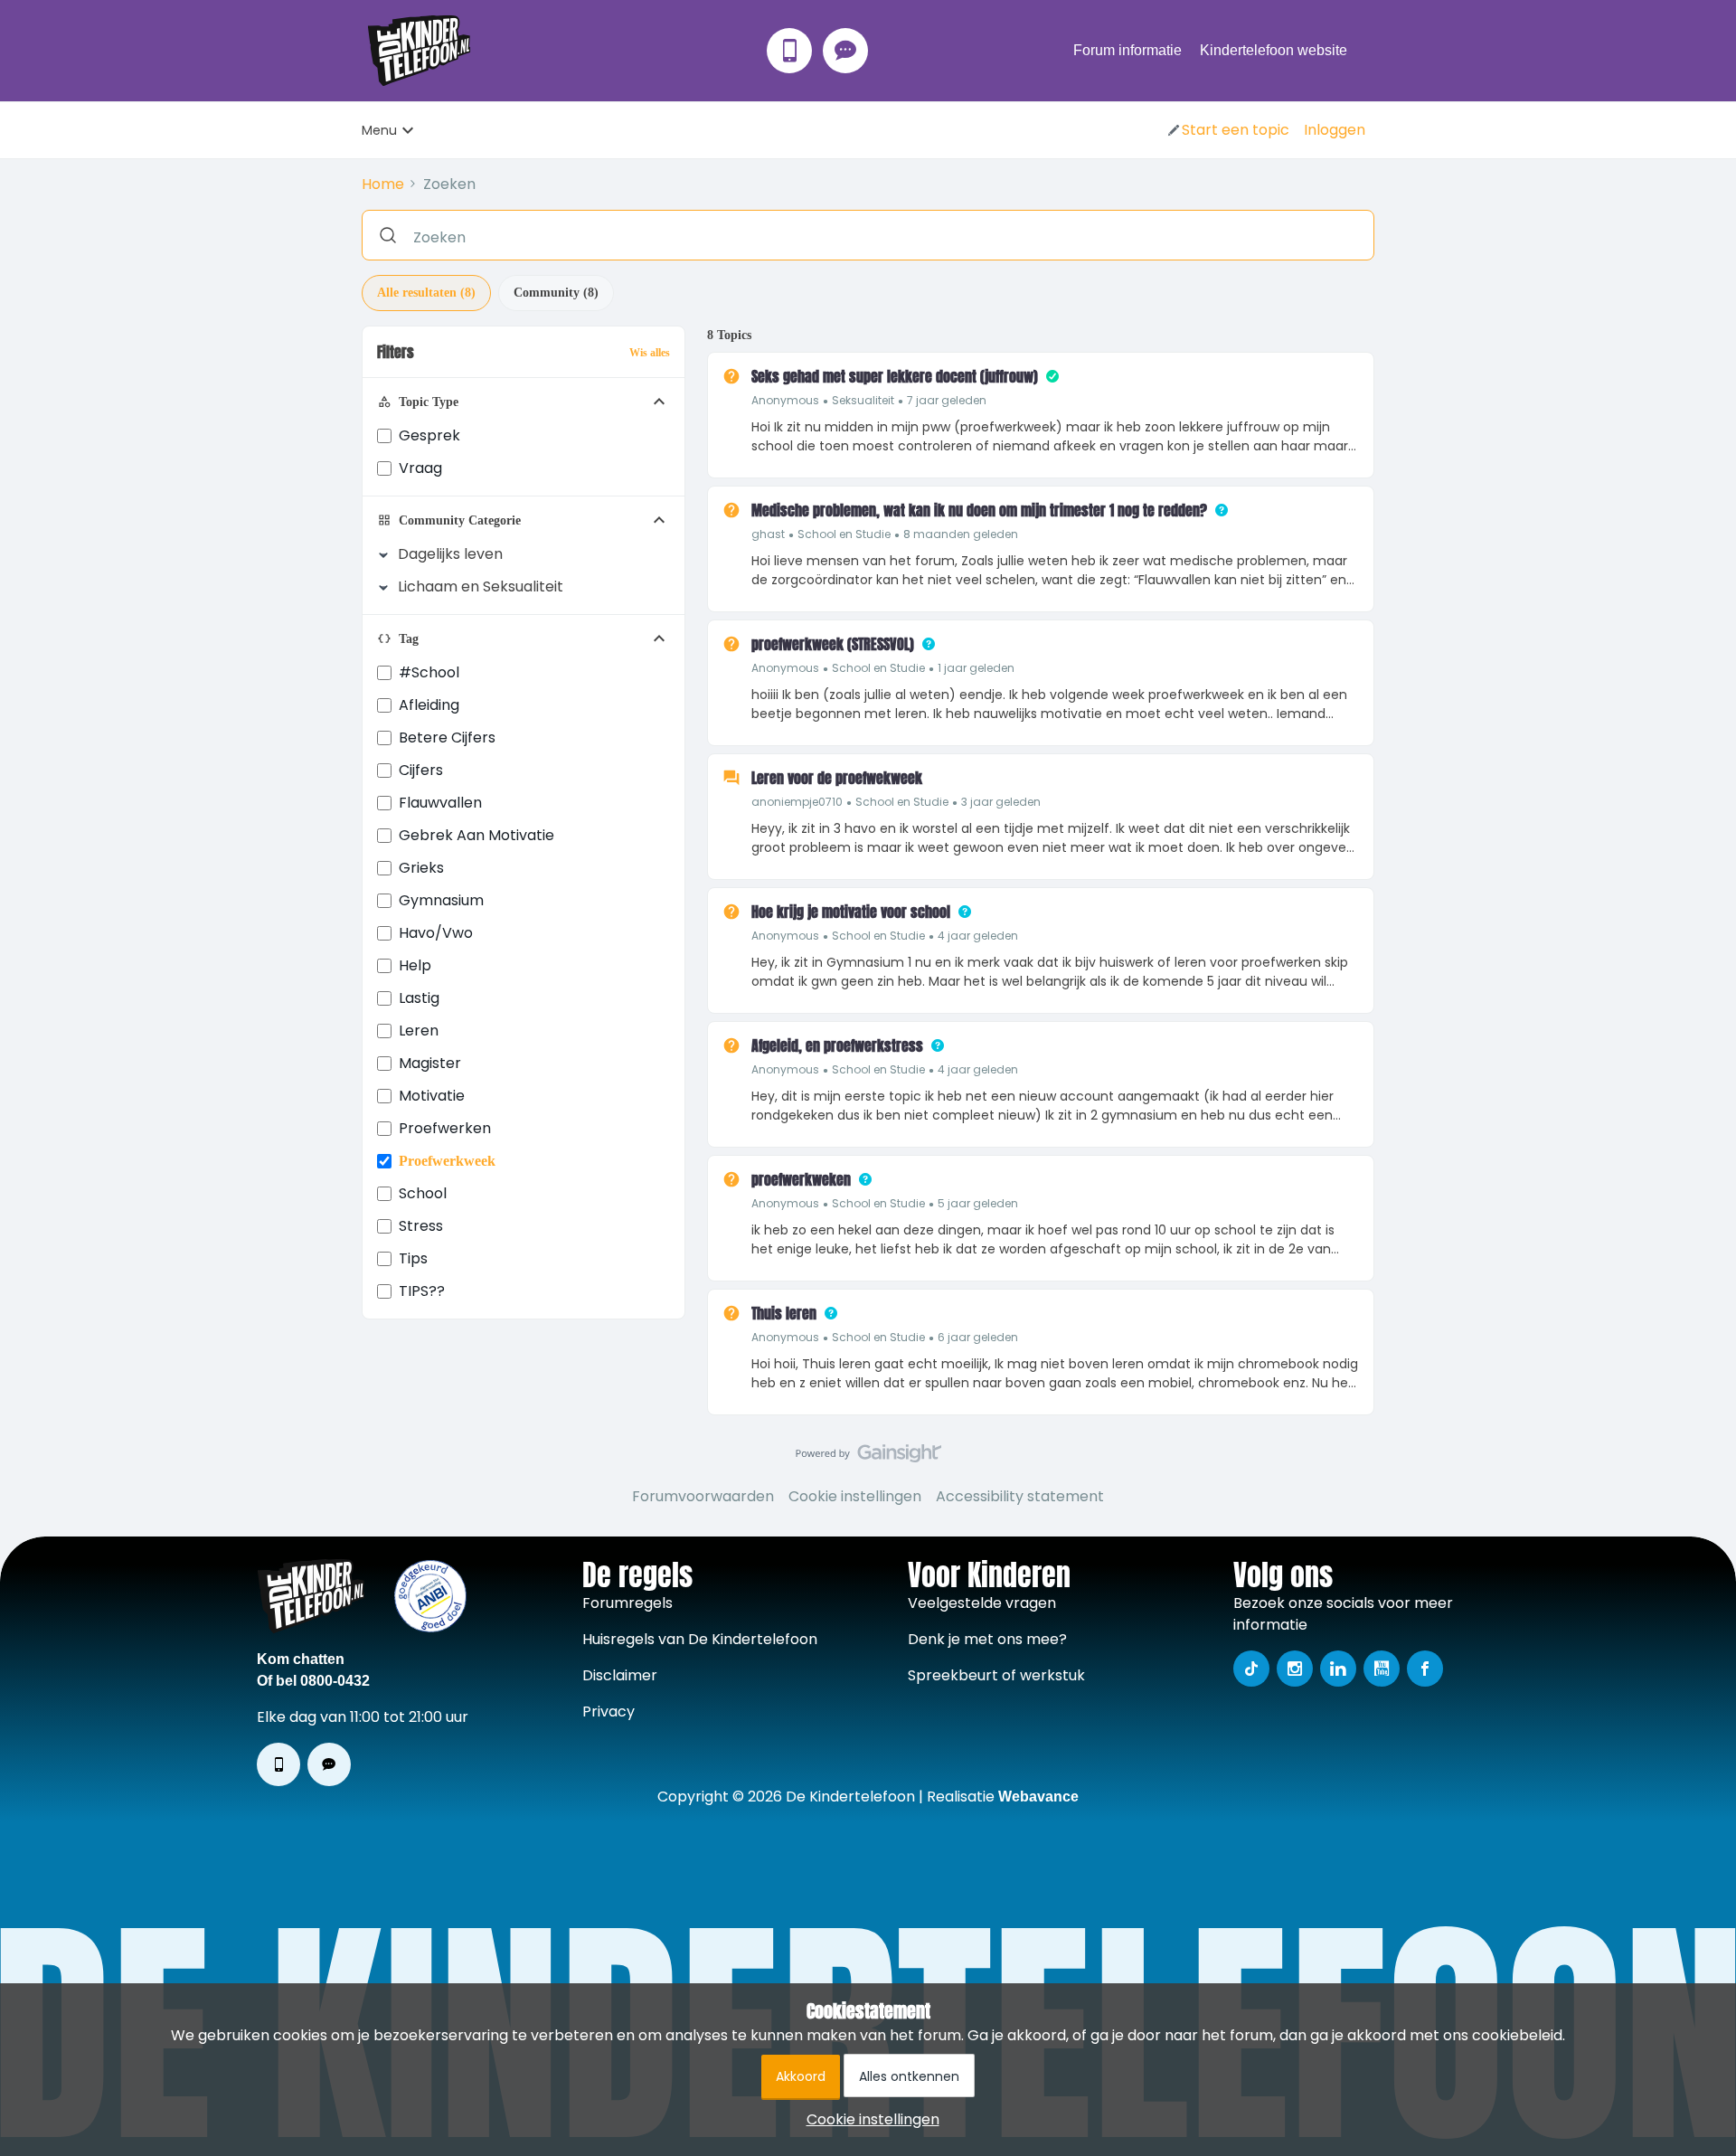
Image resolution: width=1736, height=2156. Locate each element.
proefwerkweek (447, 1161)
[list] (869, 399)
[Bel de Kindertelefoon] (789, 51)
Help (415, 965)
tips (413, 1258)
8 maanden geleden (961, 534)
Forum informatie (1127, 50)
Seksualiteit (863, 400)
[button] (1227, 130)
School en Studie (844, 534)
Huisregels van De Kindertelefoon (700, 1639)
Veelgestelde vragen (982, 1603)
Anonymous (785, 400)
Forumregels (627, 1603)
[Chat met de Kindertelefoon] (845, 51)
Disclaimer (620, 1675)
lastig (419, 998)
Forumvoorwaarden (703, 1496)
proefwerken (445, 1128)
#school (429, 672)
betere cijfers (447, 738)
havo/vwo (436, 933)
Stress (421, 1226)
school (423, 1193)
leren (419, 1031)
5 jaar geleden (978, 1203)
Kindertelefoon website (1274, 50)
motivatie (432, 1096)
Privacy (609, 1712)
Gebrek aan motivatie (476, 835)
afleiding (429, 705)
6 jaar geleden (978, 1337)
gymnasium (441, 900)
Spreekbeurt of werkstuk (996, 1675)
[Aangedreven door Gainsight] (868, 1458)
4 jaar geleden (978, 936)
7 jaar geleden (947, 400)
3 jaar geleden (1001, 802)
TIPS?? (422, 1291)
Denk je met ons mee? (987, 1639)
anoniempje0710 (797, 802)
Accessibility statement (1020, 1496)
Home (383, 184)
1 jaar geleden (976, 668)
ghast (768, 534)
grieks (421, 868)
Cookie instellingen (855, 1496)
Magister (430, 1063)
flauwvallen (440, 803)
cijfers (421, 770)
